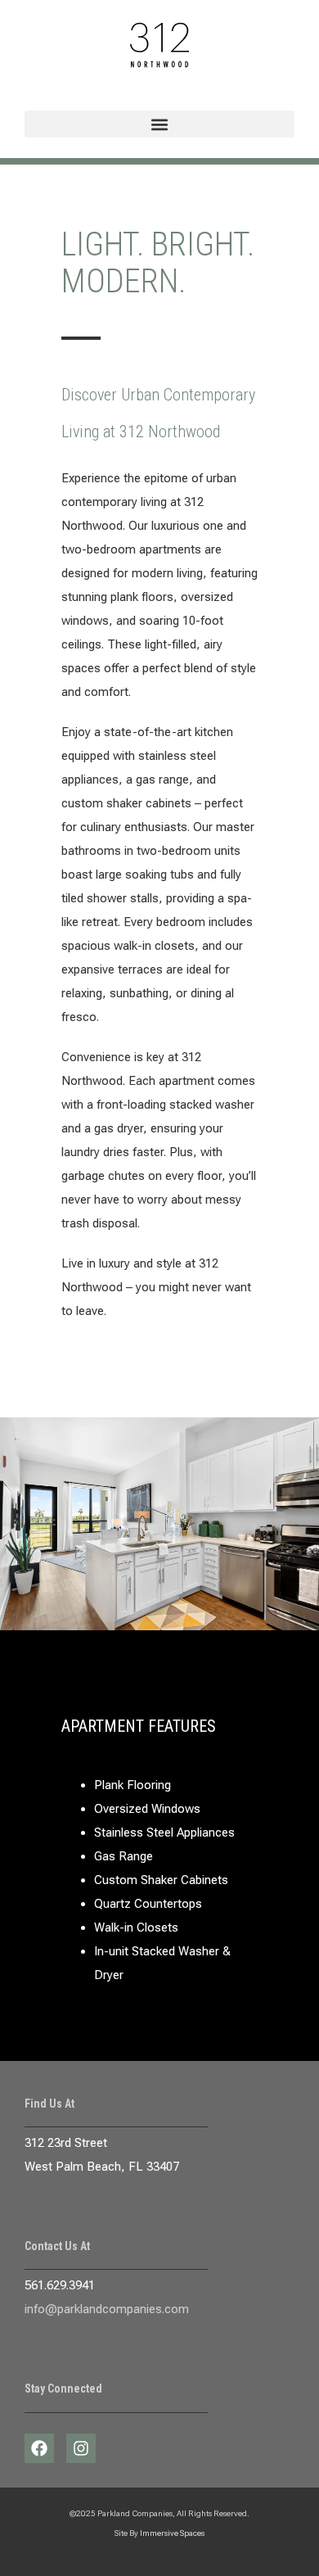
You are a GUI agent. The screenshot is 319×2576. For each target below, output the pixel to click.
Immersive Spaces (172, 2533)
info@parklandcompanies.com (107, 2309)
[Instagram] (81, 2448)
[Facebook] (39, 2448)
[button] (159, 124)
